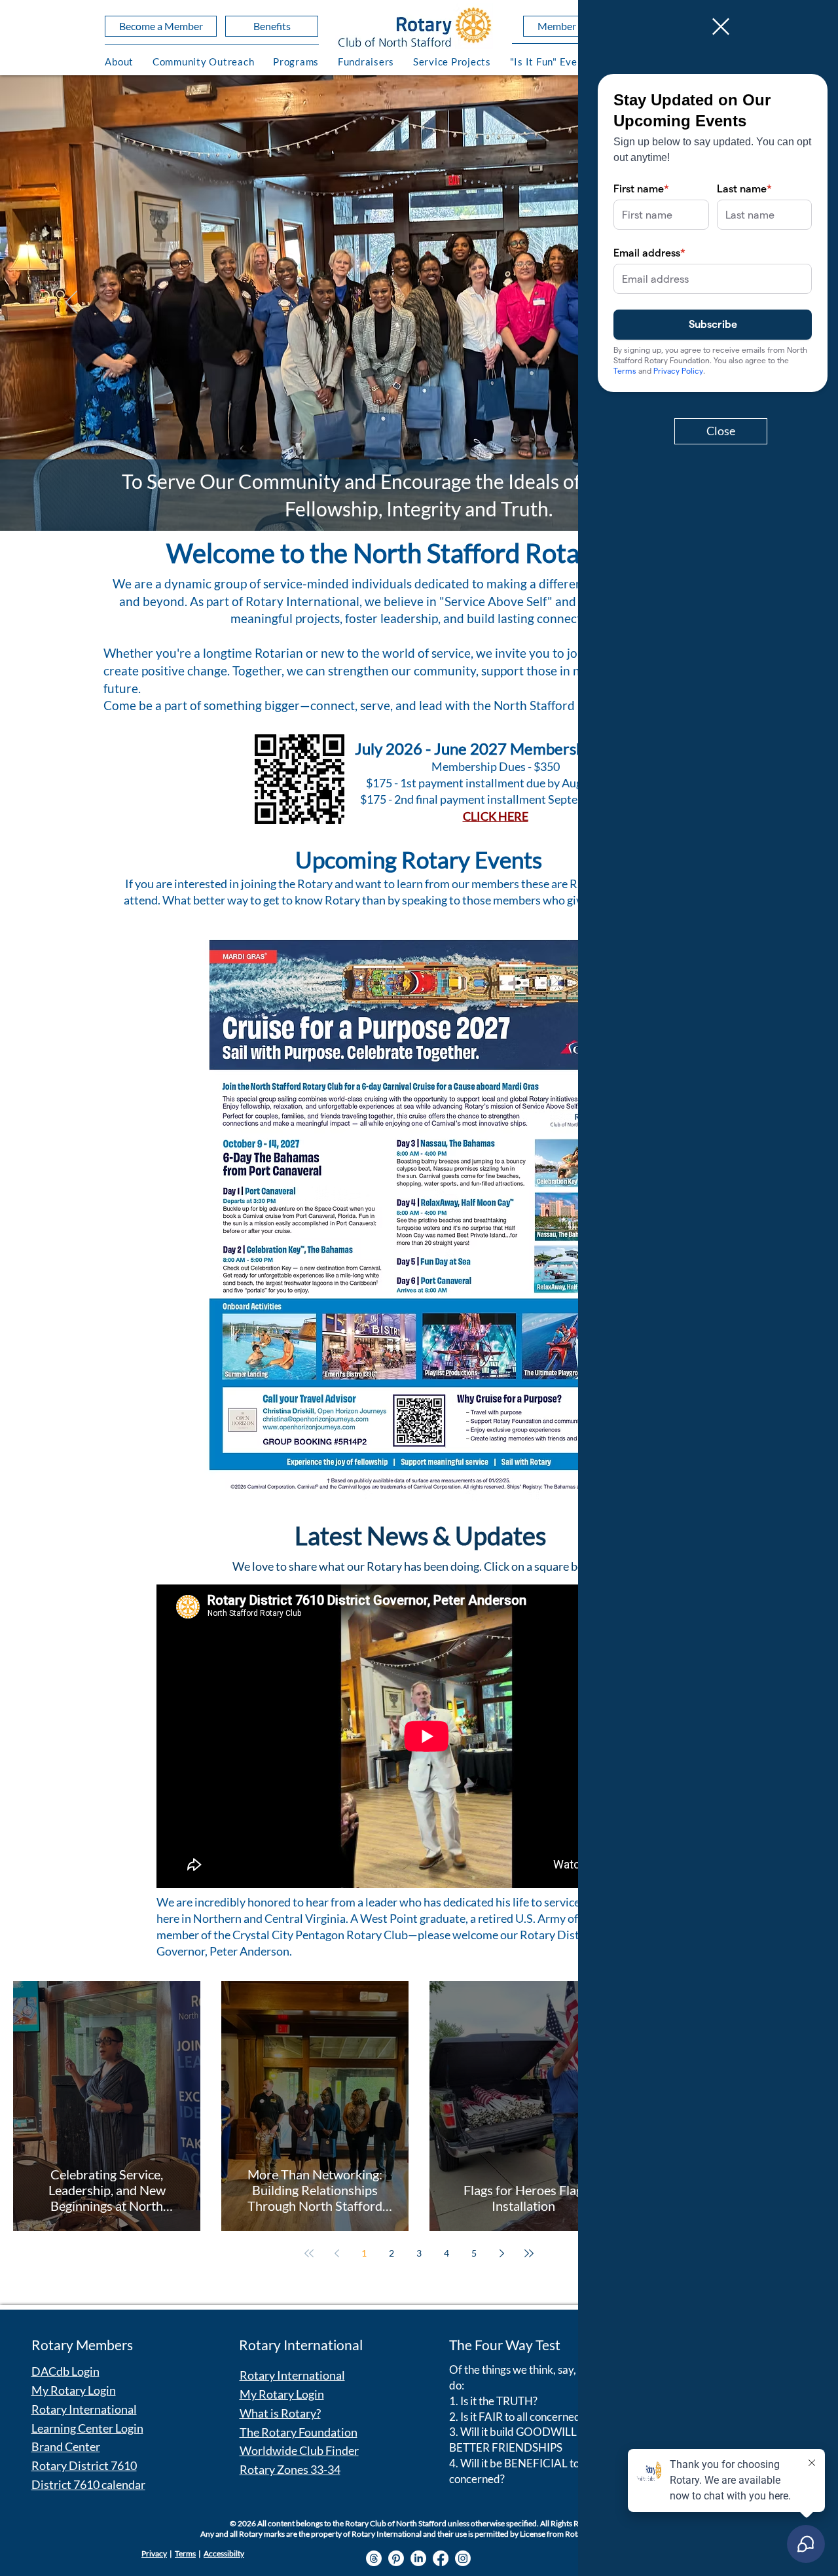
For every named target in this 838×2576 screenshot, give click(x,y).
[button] (721, 27)
